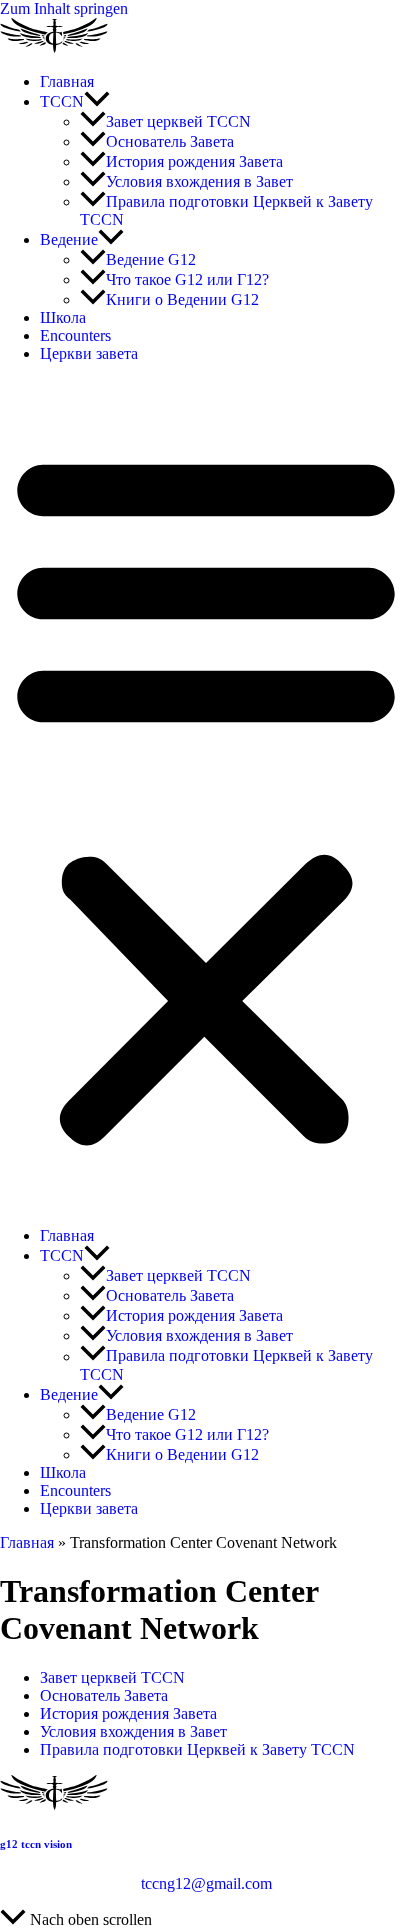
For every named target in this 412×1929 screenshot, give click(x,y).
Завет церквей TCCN (178, 121)
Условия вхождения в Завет (199, 181)
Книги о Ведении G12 (182, 299)
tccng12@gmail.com (206, 1883)
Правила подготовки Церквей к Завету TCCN (197, 1749)
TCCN (62, 101)
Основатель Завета (170, 141)
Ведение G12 (151, 259)
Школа (63, 317)
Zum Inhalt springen (64, 8)
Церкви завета (89, 353)
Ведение (69, 239)
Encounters (75, 335)
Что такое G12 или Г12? (187, 279)
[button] (97, 101)
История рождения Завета (194, 161)
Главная (67, 81)
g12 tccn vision (36, 1844)
